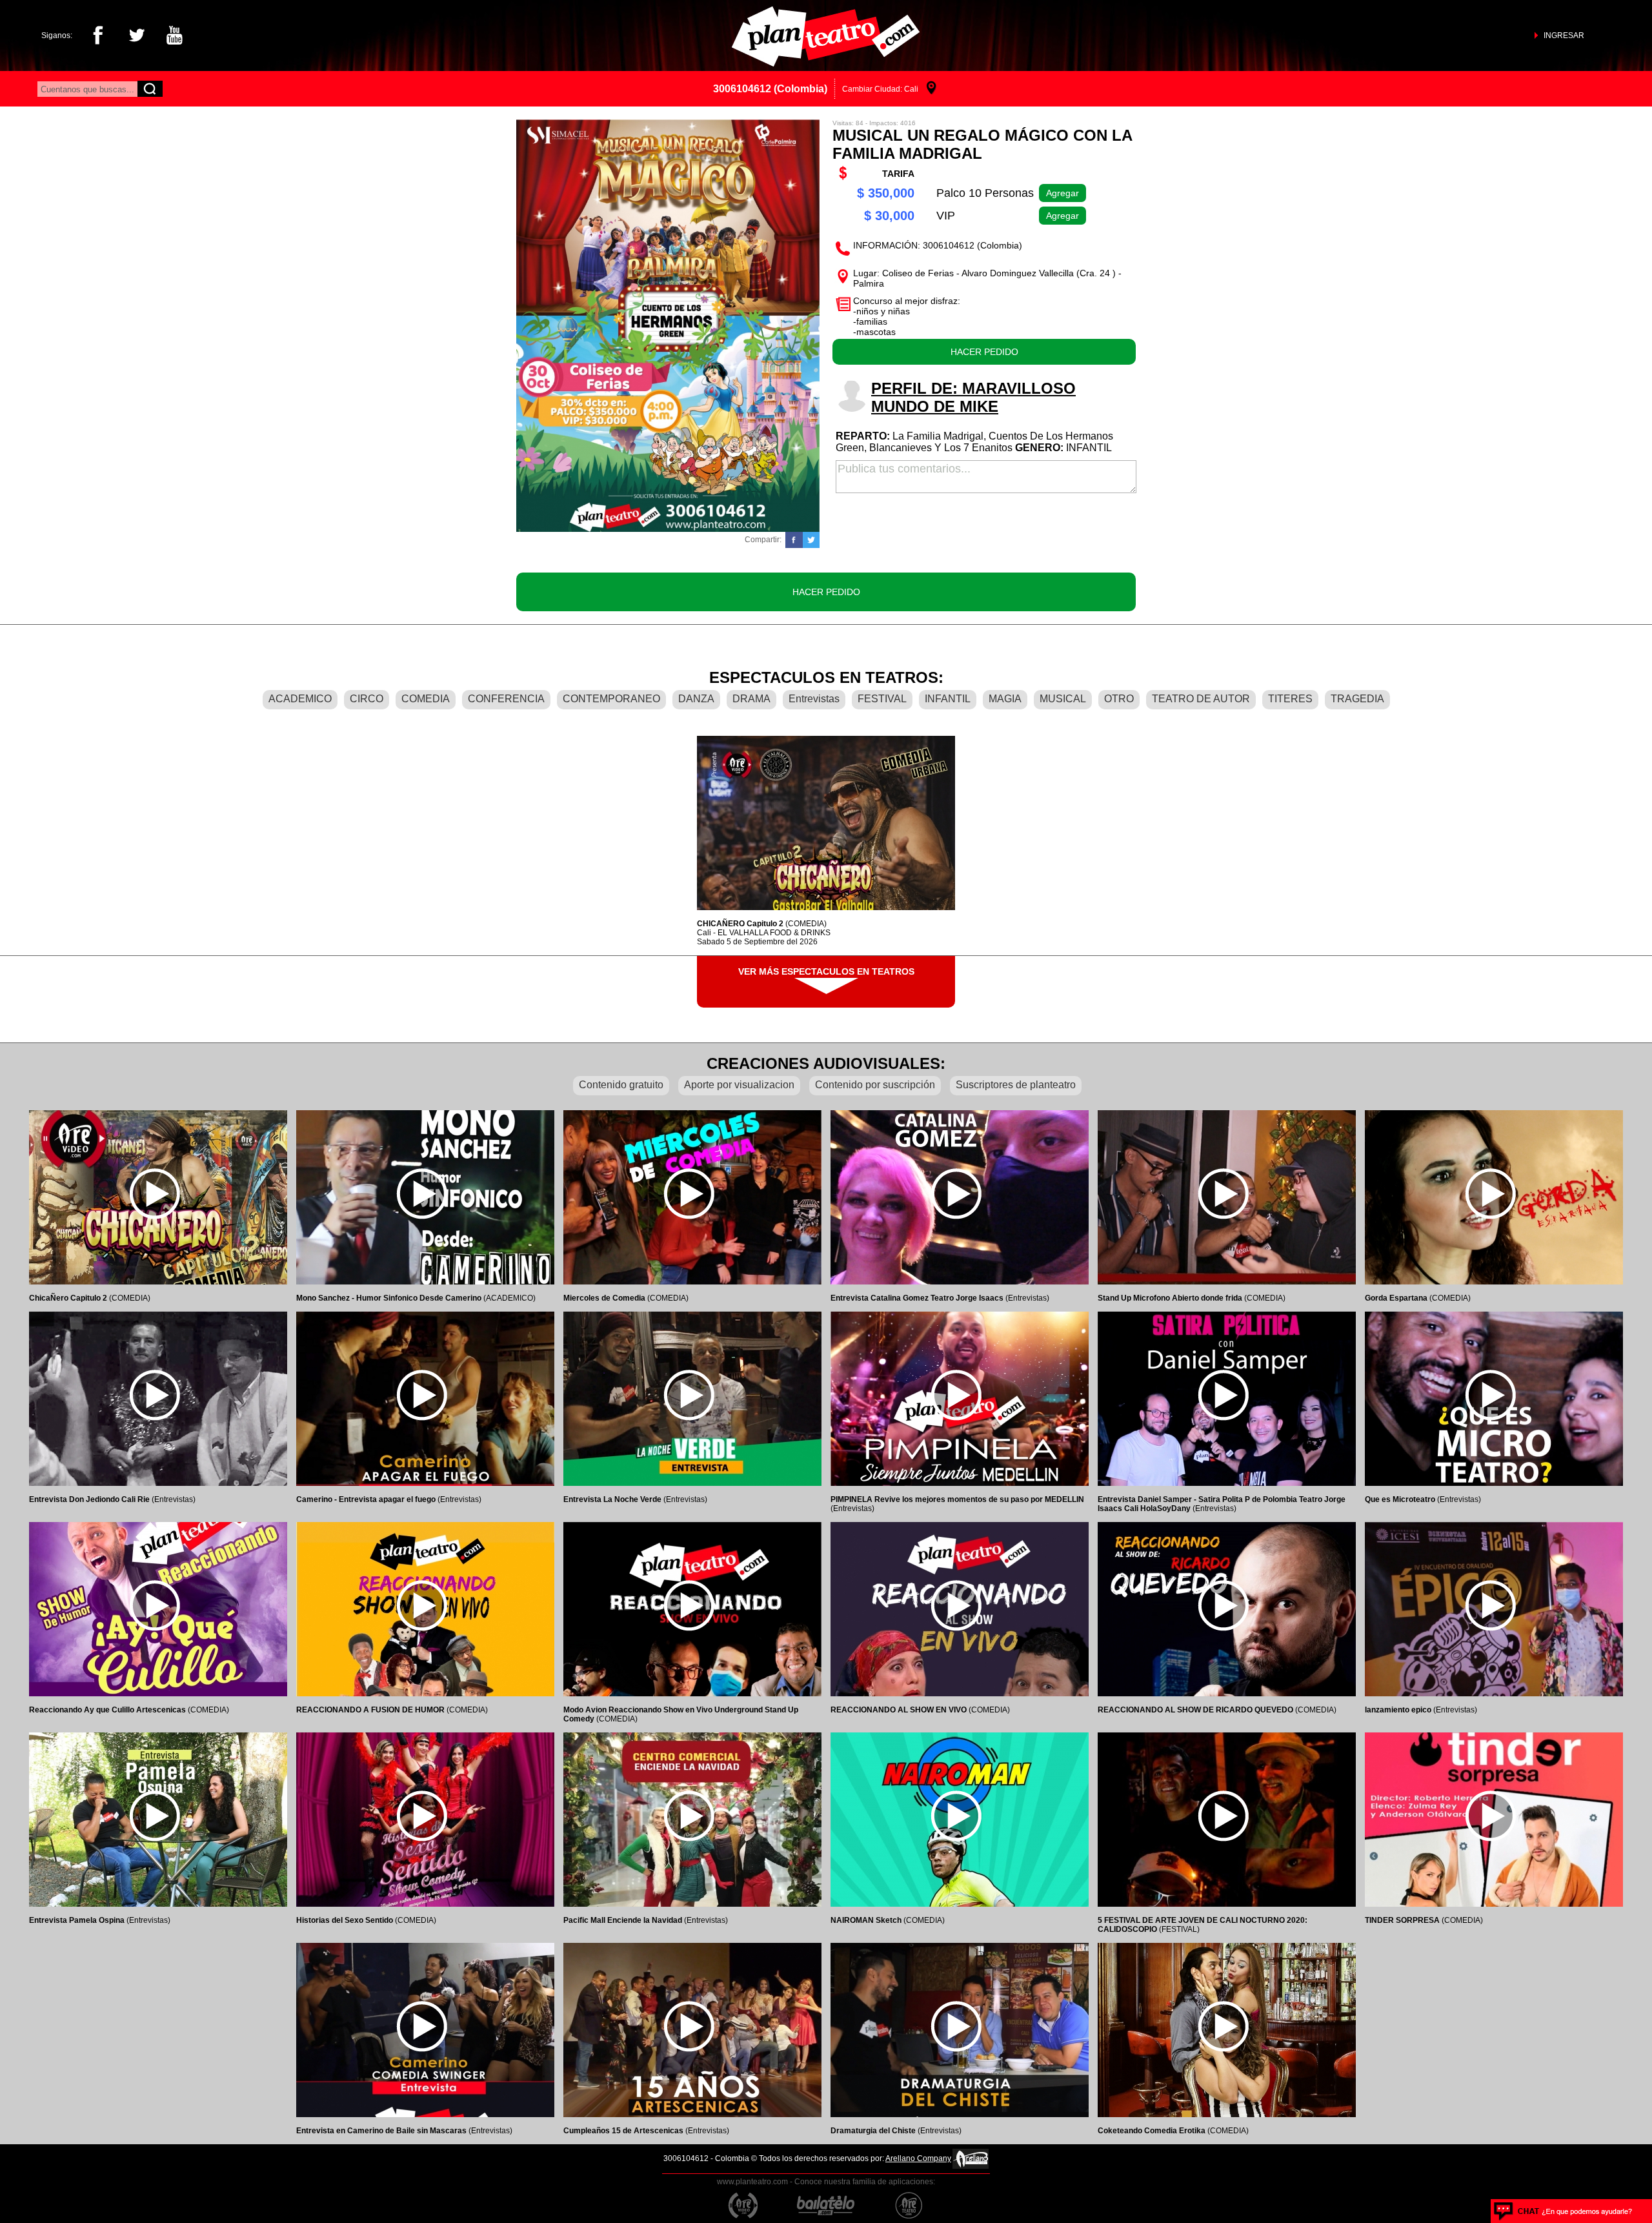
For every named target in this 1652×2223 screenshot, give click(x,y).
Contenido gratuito (621, 1085)
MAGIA (1005, 699)
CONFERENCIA (506, 699)
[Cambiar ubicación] (932, 89)
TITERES (1290, 699)
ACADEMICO (300, 699)
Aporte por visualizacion (739, 1085)
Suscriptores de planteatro (1016, 1085)
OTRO (1119, 699)
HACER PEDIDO (984, 352)
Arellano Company (918, 2158)
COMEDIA (426, 699)
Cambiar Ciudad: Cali (880, 89)
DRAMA (751, 699)
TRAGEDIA (1357, 699)
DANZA (696, 699)
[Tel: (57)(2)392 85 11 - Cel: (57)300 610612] (1563, 2211)
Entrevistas (814, 699)
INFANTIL (948, 699)
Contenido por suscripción (875, 1085)
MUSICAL (1063, 699)
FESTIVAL (882, 699)
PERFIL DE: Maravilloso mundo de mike (973, 397)
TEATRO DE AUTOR (1201, 699)
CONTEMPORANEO (611, 699)
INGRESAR (1564, 36)
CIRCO (367, 699)
